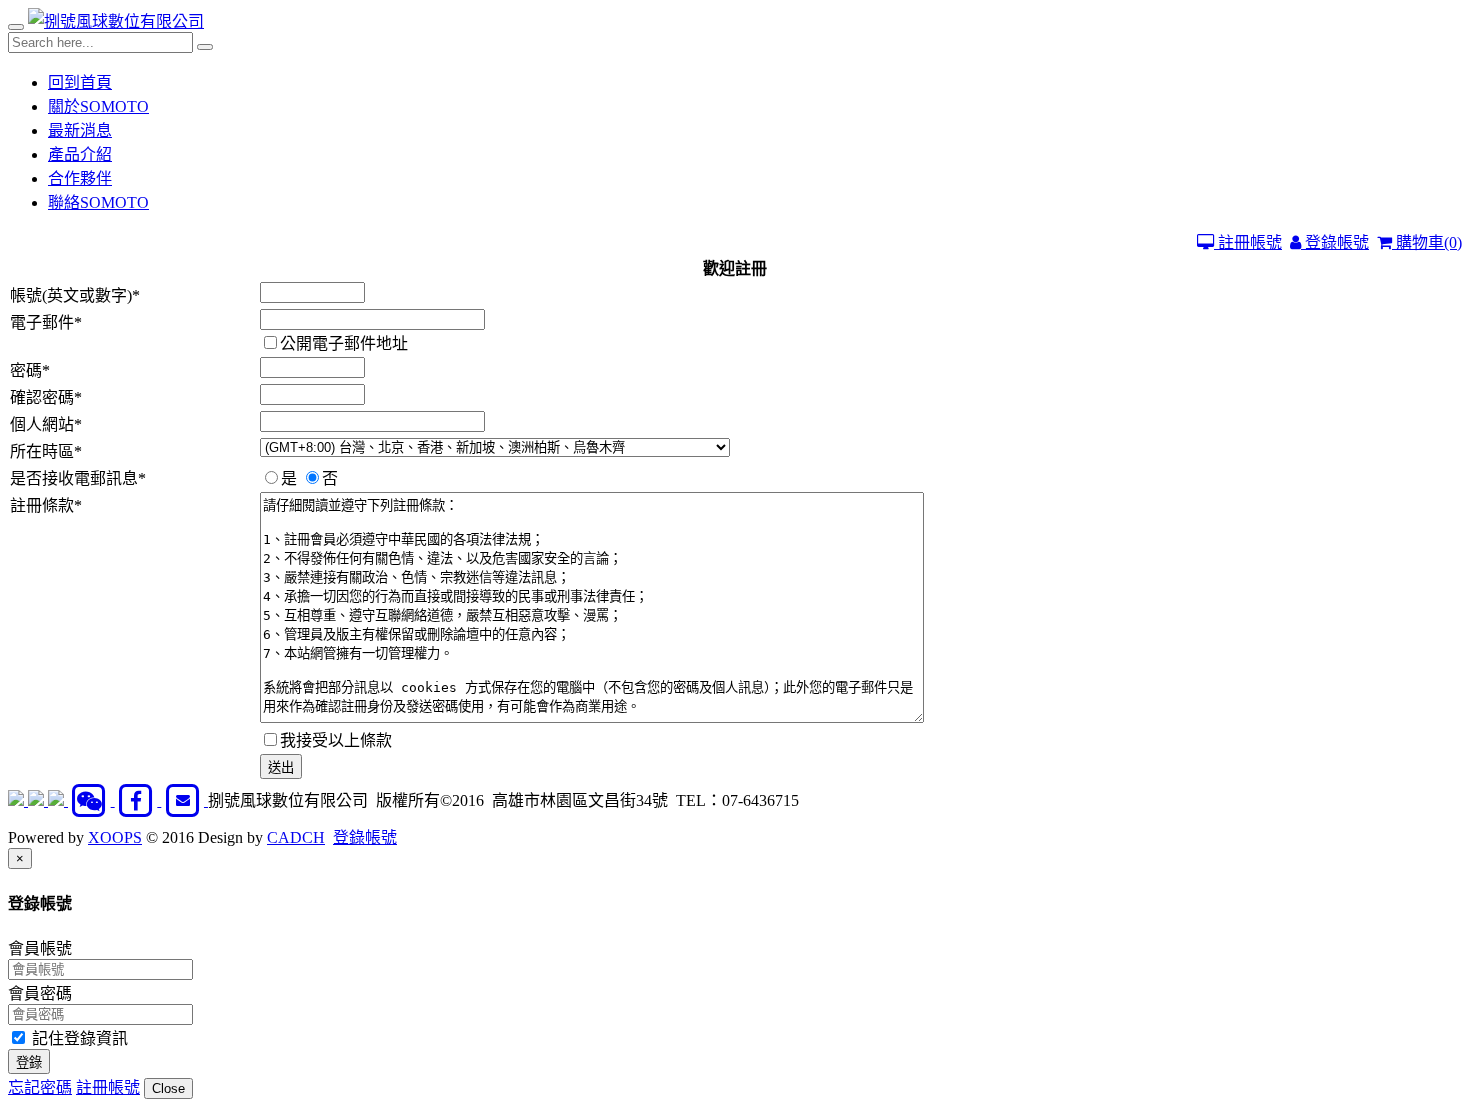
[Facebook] (138, 800)
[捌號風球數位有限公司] (116, 21)
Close (168, 1088)
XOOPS (115, 837)
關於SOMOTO (98, 106)
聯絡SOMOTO (98, 202)
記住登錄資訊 (78, 1038)
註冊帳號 (1248, 242)
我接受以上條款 (336, 740)
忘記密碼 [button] (40, 1087)
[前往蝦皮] (18, 800)
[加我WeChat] (91, 800)
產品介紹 (80, 154)
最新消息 (80, 130)
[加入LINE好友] (38, 800)
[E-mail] (184, 800)
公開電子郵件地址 (344, 343)
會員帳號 (40, 948)
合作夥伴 (80, 178)
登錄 (29, 1062)
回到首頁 (80, 82)
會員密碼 (40, 993)
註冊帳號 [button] (108, 1087)
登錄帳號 (1335, 242)
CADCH (296, 837)
